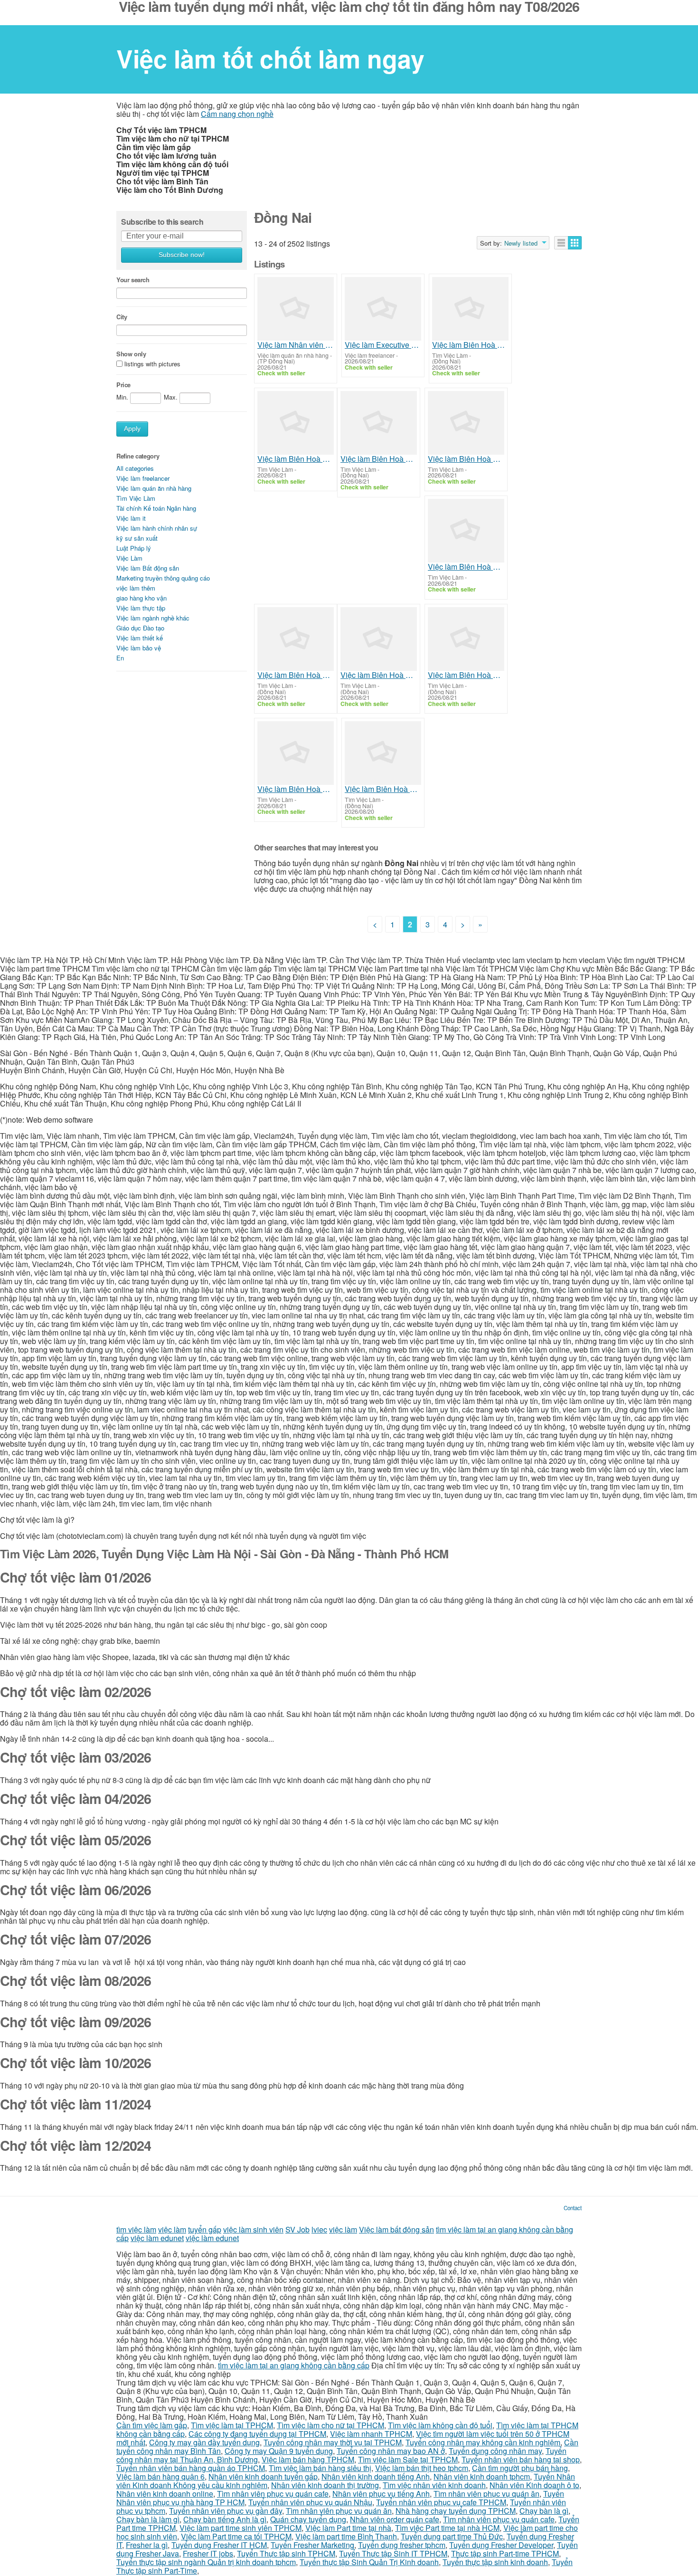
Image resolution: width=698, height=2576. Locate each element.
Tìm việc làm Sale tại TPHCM (408, 2459)
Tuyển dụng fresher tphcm (402, 2545)
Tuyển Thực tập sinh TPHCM (286, 2553)
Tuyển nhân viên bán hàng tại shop (521, 2459)
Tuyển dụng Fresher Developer (501, 2545)
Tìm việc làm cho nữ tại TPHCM (330, 2425)
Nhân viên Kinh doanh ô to (534, 2485)
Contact (573, 2208)
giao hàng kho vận (141, 598)
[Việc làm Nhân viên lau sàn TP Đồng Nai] (296, 309)
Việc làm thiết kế (140, 638)
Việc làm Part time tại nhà (348, 2528)
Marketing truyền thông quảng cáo (163, 578)
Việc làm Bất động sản (148, 568)
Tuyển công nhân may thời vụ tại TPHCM (333, 2442)
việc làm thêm (136, 588)
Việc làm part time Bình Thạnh (346, 2536)
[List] (561, 243)
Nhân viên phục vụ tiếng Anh (381, 2494)
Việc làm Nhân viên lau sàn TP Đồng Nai (296, 345)
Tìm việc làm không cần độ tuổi (440, 2425)
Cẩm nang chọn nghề (237, 114)
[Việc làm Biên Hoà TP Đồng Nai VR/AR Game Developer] (296, 423)
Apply (132, 429)
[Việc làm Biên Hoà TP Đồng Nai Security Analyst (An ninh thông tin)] (383, 753)
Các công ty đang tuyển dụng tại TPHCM (257, 2434)
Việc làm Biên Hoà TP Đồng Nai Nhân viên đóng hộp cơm (379, 459)
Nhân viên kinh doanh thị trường (325, 2485)
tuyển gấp (205, 2229)
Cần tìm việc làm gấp (152, 2425)
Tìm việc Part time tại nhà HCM (447, 2528)
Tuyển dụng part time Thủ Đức (452, 2536)
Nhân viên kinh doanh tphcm (482, 2476)
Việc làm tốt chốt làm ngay (270, 58)
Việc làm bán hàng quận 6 (160, 2476)
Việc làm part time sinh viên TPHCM (241, 2528)
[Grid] (575, 243)
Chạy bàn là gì (544, 2511)
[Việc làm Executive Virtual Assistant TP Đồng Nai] (383, 309)
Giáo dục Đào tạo (140, 628)
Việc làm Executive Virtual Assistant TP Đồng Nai (383, 345)
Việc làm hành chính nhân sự (157, 528)
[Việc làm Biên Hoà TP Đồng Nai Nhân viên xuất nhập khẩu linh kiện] (466, 639)
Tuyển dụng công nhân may (495, 2451)
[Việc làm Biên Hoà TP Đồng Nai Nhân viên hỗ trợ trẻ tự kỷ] (466, 423)
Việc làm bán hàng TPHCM (308, 2459)
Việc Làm (129, 558)
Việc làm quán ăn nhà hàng (154, 488)
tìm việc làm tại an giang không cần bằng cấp (294, 2365)
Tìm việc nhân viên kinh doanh (434, 2485)
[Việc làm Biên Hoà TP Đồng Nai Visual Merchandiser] (296, 753)
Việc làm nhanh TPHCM (371, 2434)
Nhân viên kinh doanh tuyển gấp (263, 2476)
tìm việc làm (136, 2229)
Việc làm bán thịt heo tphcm (422, 2468)
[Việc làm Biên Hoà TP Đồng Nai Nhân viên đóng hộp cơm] (379, 423)
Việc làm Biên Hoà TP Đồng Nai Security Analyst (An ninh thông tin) (383, 789)
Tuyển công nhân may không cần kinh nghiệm (483, 2442)
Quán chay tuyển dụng (308, 2519)
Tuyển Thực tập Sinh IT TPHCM (393, 2553)
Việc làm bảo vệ (139, 648)
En (120, 658)
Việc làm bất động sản (396, 2229)
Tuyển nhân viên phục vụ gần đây (226, 2511)
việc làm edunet (157, 2238)
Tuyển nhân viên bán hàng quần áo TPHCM (191, 2468)
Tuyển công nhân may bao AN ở (391, 2451)
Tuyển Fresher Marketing (312, 2545)
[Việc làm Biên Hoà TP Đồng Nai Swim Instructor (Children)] (466, 531)
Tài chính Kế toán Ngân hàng (156, 508)
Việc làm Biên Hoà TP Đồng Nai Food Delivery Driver (470, 345)
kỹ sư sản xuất (137, 538)
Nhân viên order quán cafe (395, 2519)
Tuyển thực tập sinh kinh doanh (495, 2562)
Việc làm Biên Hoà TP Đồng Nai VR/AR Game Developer (296, 459)
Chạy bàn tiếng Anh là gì (225, 2519)
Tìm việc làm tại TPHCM (232, 2425)
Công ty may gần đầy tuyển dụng (204, 2442)
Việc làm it (131, 518)
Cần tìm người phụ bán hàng (520, 2468)
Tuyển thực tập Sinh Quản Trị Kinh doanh (369, 2562)
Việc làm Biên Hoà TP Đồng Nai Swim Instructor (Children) (466, 567)
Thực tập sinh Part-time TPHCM (505, 2553)
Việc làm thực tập (141, 608)
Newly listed (521, 243)
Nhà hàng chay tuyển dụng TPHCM (456, 2511)
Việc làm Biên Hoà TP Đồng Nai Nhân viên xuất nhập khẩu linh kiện (466, 675)
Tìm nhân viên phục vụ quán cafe (273, 2494)
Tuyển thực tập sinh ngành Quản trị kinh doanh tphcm (206, 2562)
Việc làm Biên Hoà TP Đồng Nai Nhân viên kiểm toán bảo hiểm (379, 675)
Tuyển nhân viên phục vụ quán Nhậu (310, 2502)
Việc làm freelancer (143, 478)
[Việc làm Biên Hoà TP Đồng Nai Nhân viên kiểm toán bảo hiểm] (379, 639)
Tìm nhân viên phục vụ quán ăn (486, 2494)
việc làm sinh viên (253, 2229)
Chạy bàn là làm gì (148, 2519)
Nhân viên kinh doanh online (165, 2494)
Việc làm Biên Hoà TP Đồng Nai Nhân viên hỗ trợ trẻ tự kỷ (466, 459)
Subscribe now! (182, 255)
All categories (135, 468)
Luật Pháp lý (134, 548)
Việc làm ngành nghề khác (153, 618)
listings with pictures (152, 364)
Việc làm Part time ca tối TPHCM (236, 2536)
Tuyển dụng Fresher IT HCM (219, 2545)
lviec (319, 2229)
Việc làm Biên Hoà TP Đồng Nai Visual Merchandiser (296, 789)
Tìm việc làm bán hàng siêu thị (320, 2468)
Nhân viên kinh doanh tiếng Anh (376, 2476)
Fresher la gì (147, 2545)
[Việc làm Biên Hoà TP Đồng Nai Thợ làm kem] (296, 639)
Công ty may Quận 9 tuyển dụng (279, 2451)
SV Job (297, 2229)
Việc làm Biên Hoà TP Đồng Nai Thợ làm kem (296, 675)
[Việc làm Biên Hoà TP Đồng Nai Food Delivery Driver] (470, 309)
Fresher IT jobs (208, 2553)
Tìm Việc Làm (136, 498)
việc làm (172, 2229)
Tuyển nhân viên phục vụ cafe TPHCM (441, 2502)
